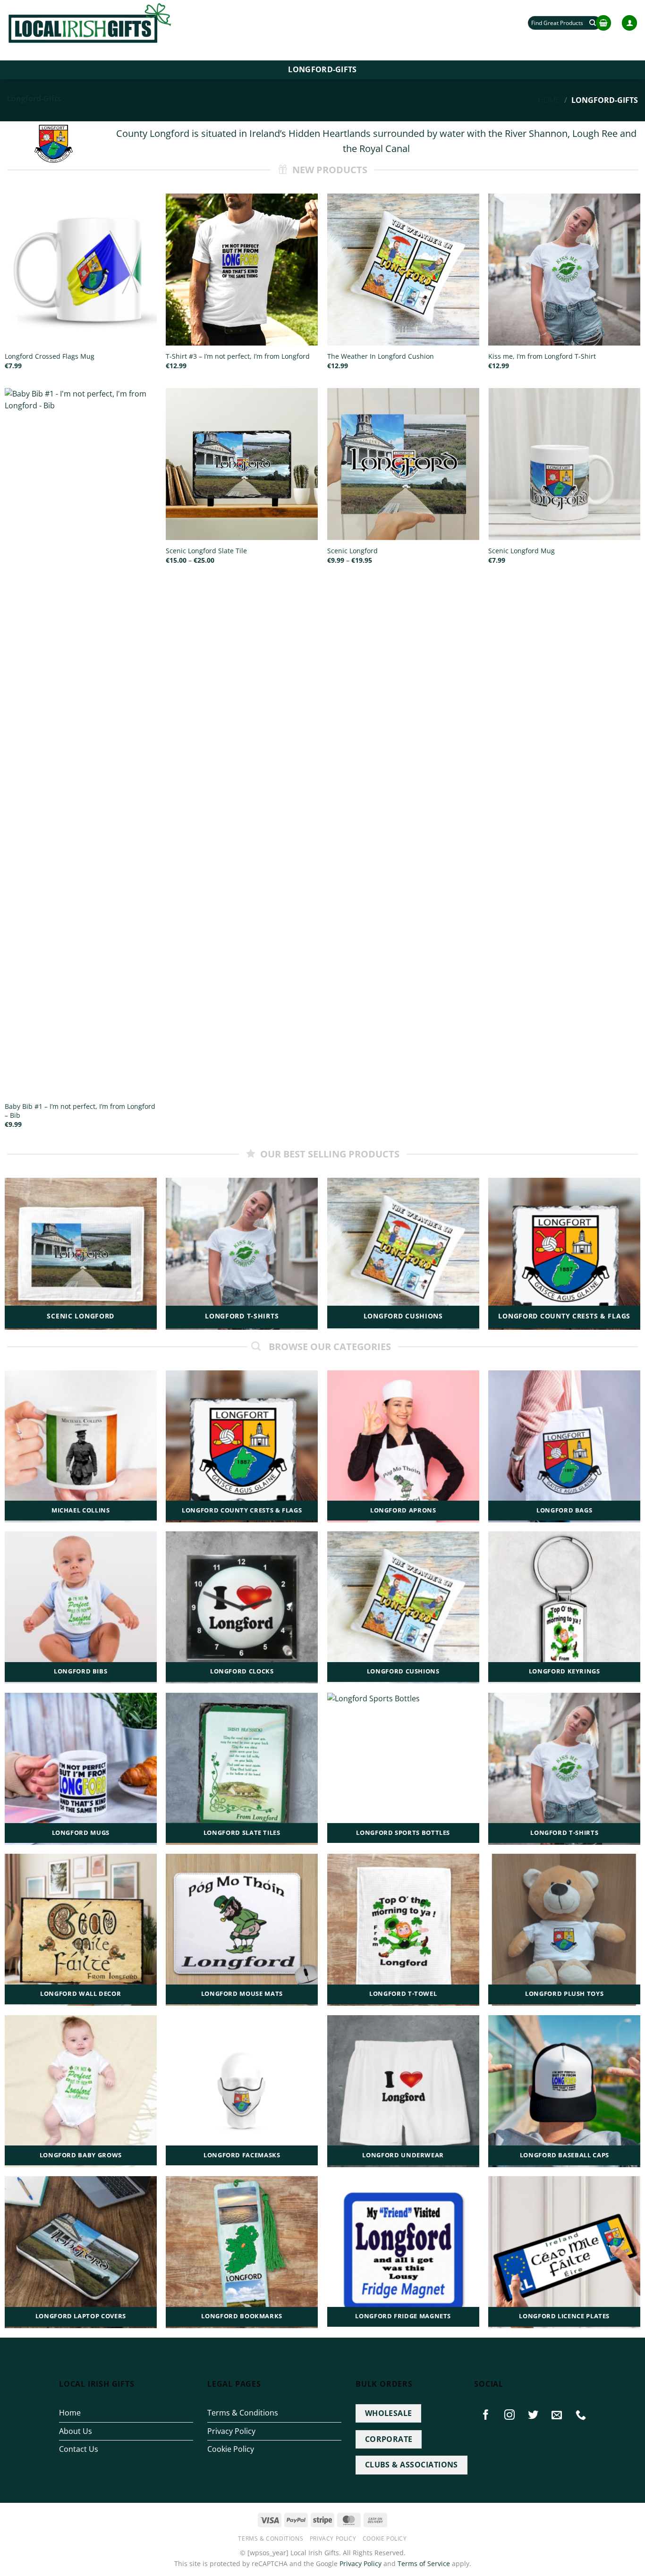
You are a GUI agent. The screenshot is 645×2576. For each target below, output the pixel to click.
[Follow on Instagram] (510, 2415)
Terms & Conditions (243, 2413)
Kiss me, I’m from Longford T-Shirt (542, 356)
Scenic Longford (352, 551)
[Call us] (581, 2415)
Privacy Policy (231, 2431)
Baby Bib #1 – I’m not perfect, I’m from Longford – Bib (80, 1111)
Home (549, 100)
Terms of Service (424, 2563)
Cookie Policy (231, 2449)
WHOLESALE (389, 2413)
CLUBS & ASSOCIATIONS (412, 2465)
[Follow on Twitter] (534, 2415)
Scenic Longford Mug (522, 551)
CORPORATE (389, 2439)
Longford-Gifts (322, 69)
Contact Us (79, 2449)
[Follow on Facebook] (486, 2415)
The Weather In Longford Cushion (381, 356)
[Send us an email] (557, 2415)
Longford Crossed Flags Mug (50, 356)
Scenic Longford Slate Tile (206, 551)
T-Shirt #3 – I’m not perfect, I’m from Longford (238, 356)
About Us (76, 2431)
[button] (603, 23)
